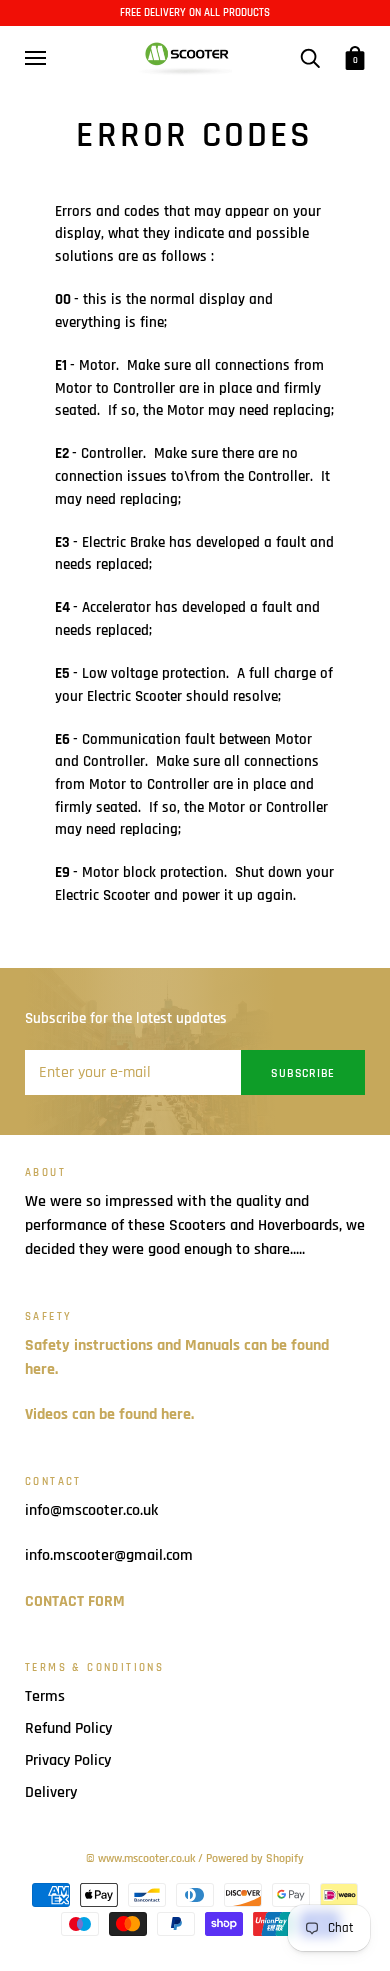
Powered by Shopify (255, 1858)
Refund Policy (68, 1728)
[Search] (310, 57)
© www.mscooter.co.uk (140, 1858)
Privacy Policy (68, 1760)
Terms (45, 1696)
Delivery (51, 1792)
